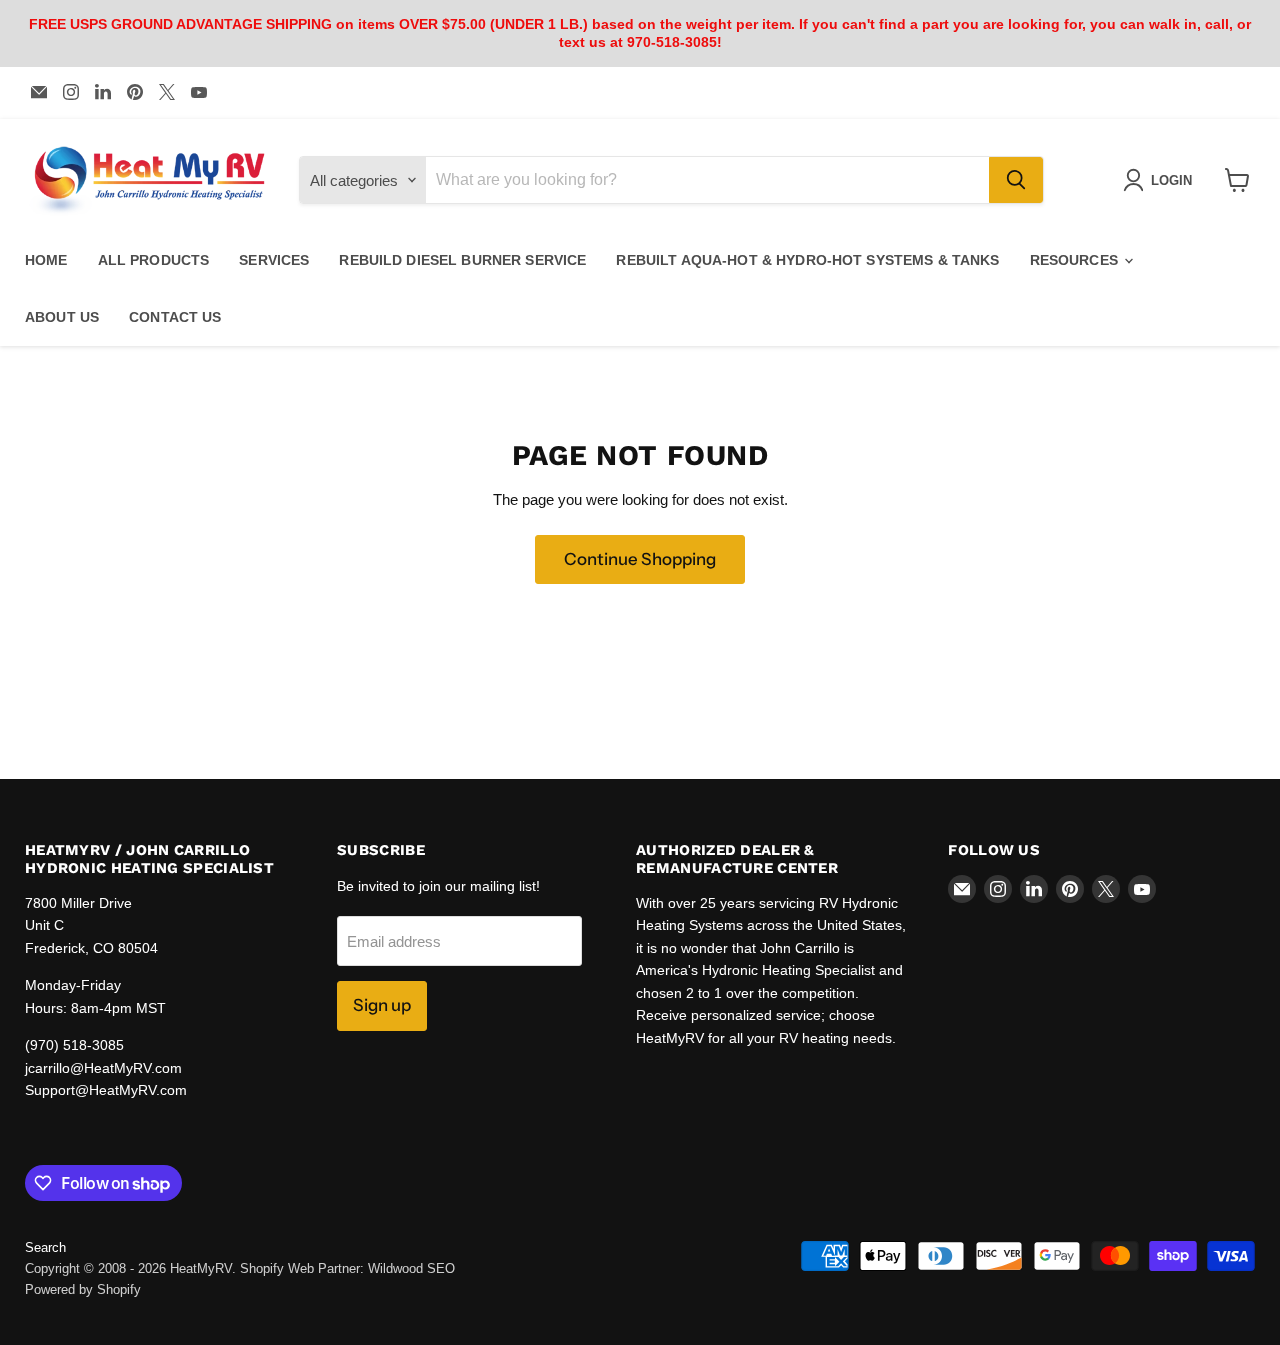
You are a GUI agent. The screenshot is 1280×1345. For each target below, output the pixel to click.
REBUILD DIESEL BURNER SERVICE (462, 260)
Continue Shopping (640, 559)
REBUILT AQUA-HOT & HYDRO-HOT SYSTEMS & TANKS (807, 260)
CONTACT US (175, 317)
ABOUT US (62, 317)
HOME (46, 260)
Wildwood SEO (411, 1268)
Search (45, 1247)
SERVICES (274, 260)
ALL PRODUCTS (154, 260)
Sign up (382, 1005)
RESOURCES (1076, 260)
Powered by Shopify (83, 1289)
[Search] (1016, 180)
